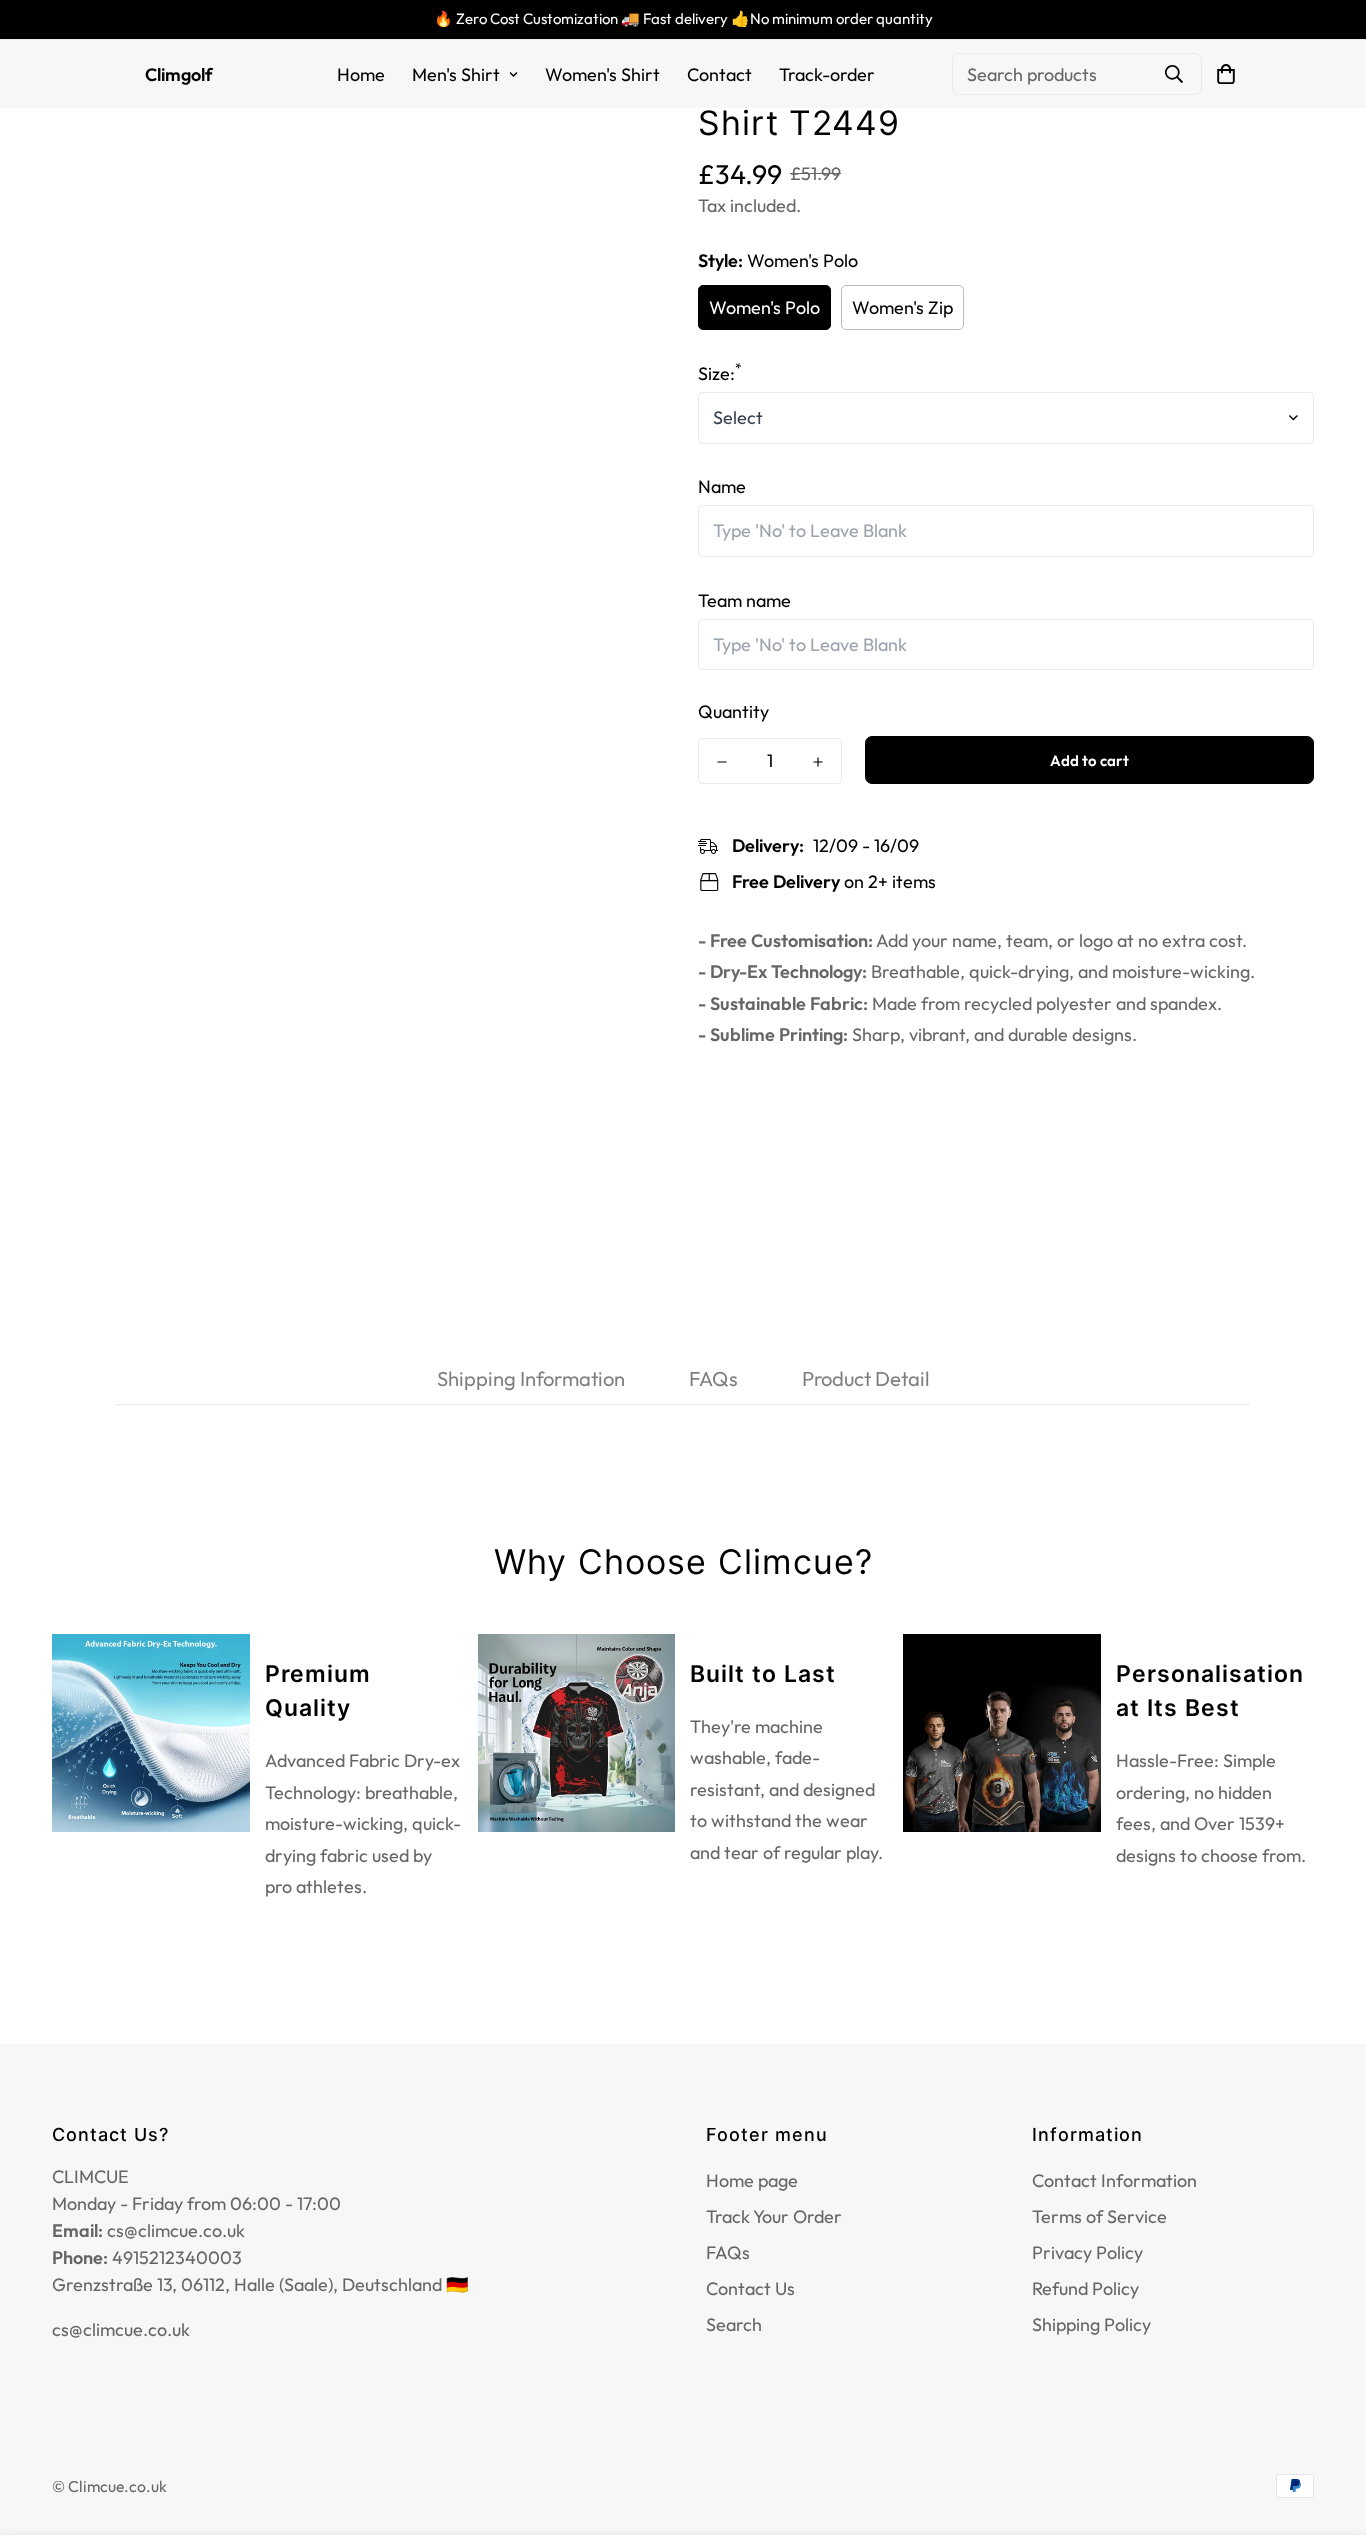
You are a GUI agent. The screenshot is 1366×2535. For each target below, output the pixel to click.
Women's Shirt (602, 74)
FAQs (728, 2252)
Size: (720, 373)
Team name (744, 600)
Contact (719, 74)
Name (722, 487)
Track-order (827, 74)
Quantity (733, 712)
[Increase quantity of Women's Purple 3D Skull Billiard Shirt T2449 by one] (818, 762)
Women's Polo (764, 307)
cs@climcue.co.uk (121, 2329)
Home (361, 74)
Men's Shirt (456, 74)
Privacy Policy (1087, 2252)
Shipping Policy (1091, 2324)
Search (734, 2324)
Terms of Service (1099, 2216)
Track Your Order (774, 2216)
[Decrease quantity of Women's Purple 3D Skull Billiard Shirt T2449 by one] (722, 762)
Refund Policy (1085, 2288)
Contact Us (750, 2288)
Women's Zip (902, 307)
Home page (752, 2180)
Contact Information (1114, 2180)
